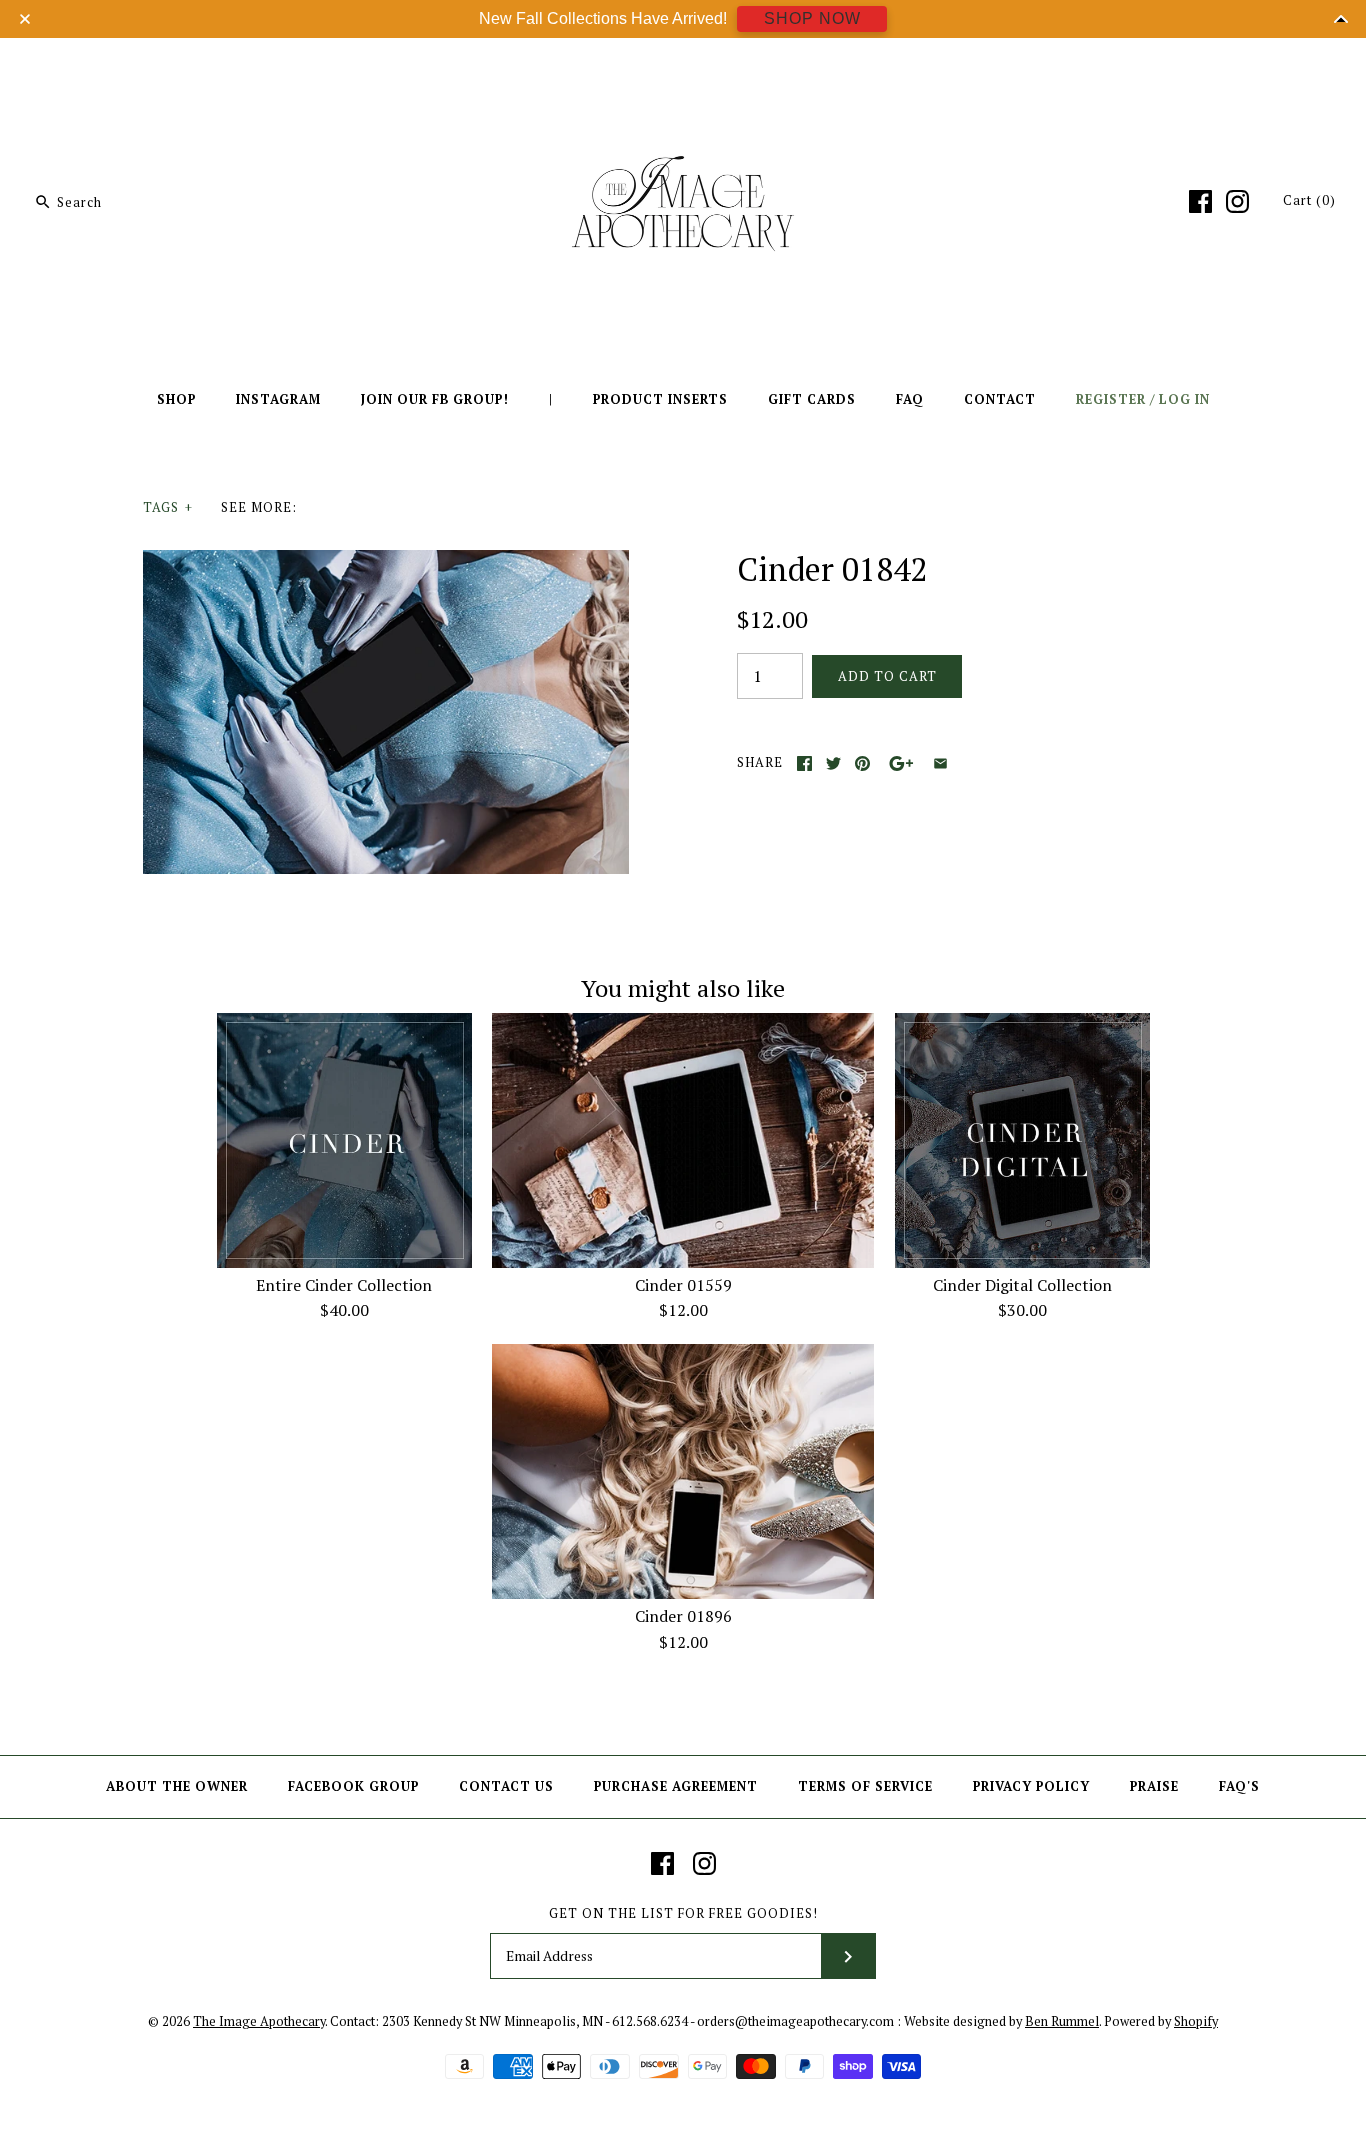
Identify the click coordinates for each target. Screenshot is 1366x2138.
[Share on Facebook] (804, 763)
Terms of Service (865, 1786)
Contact (1000, 399)
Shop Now (812, 18)
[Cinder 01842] (386, 562)
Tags (168, 507)
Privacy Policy (1031, 1786)
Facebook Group (353, 1786)
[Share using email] (940, 763)
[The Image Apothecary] (683, 68)
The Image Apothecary (259, 2021)
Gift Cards (812, 399)
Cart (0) (1309, 200)
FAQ (910, 399)
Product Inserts (660, 399)
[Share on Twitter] (833, 763)
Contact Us (506, 1786)
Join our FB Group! (435, 399)
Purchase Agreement (676, 1786)
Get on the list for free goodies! (683, 1913)
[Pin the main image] (862, 763)
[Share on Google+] (901, 763)
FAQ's (1239, 1786)
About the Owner (177, 1786)
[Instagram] (1237, 201)
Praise (1154, 1786)
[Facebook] (1200, 201)
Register (1111, 399)
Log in (1184, 399)
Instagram (278, 399)
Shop (176, 399)
